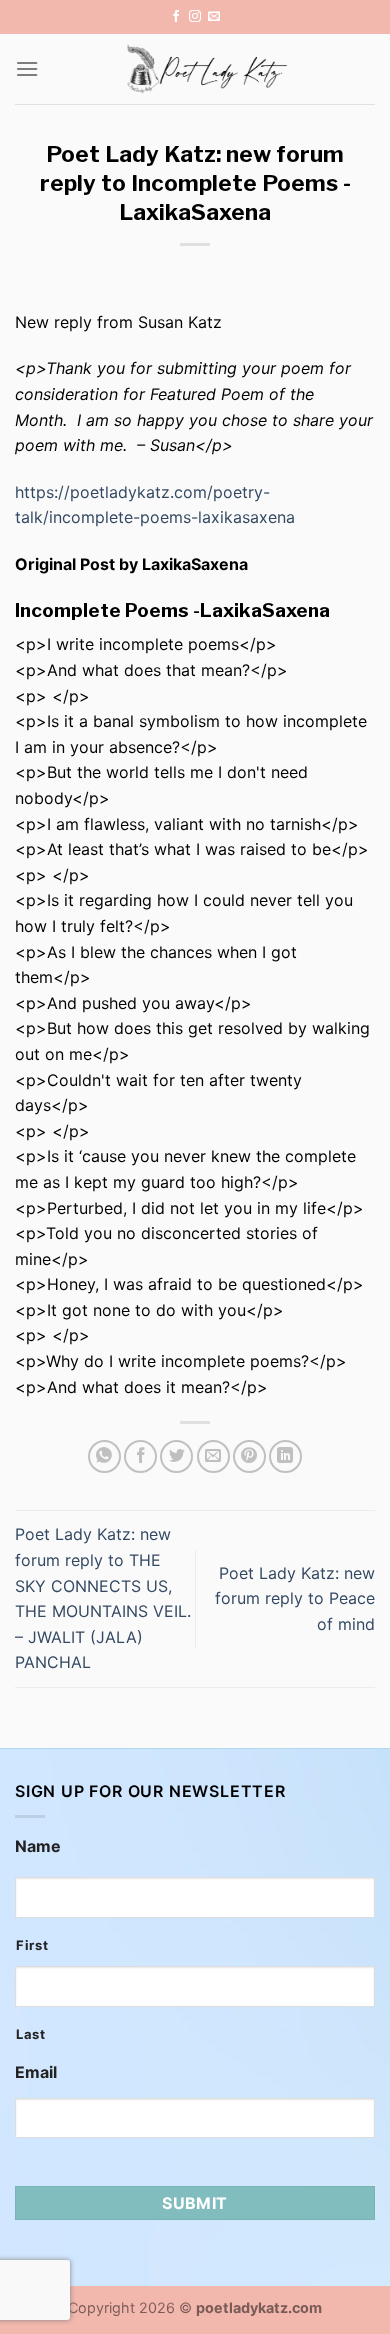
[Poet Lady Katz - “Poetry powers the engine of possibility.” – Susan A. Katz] (207, 69)
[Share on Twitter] (176, 1456)
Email (36, 2072)
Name (38, 1846)
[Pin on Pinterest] (249, 1456)
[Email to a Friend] (213, 1456)
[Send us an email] (214, 17)
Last (31, 2034)
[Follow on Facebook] (176, 17)
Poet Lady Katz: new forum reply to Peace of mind (295, 1598)
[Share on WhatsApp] (104, 1456)
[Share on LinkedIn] (285, 1456)
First (32, 1945)
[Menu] (27, 68)
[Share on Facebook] (140, 1456)
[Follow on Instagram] (195, 17)
